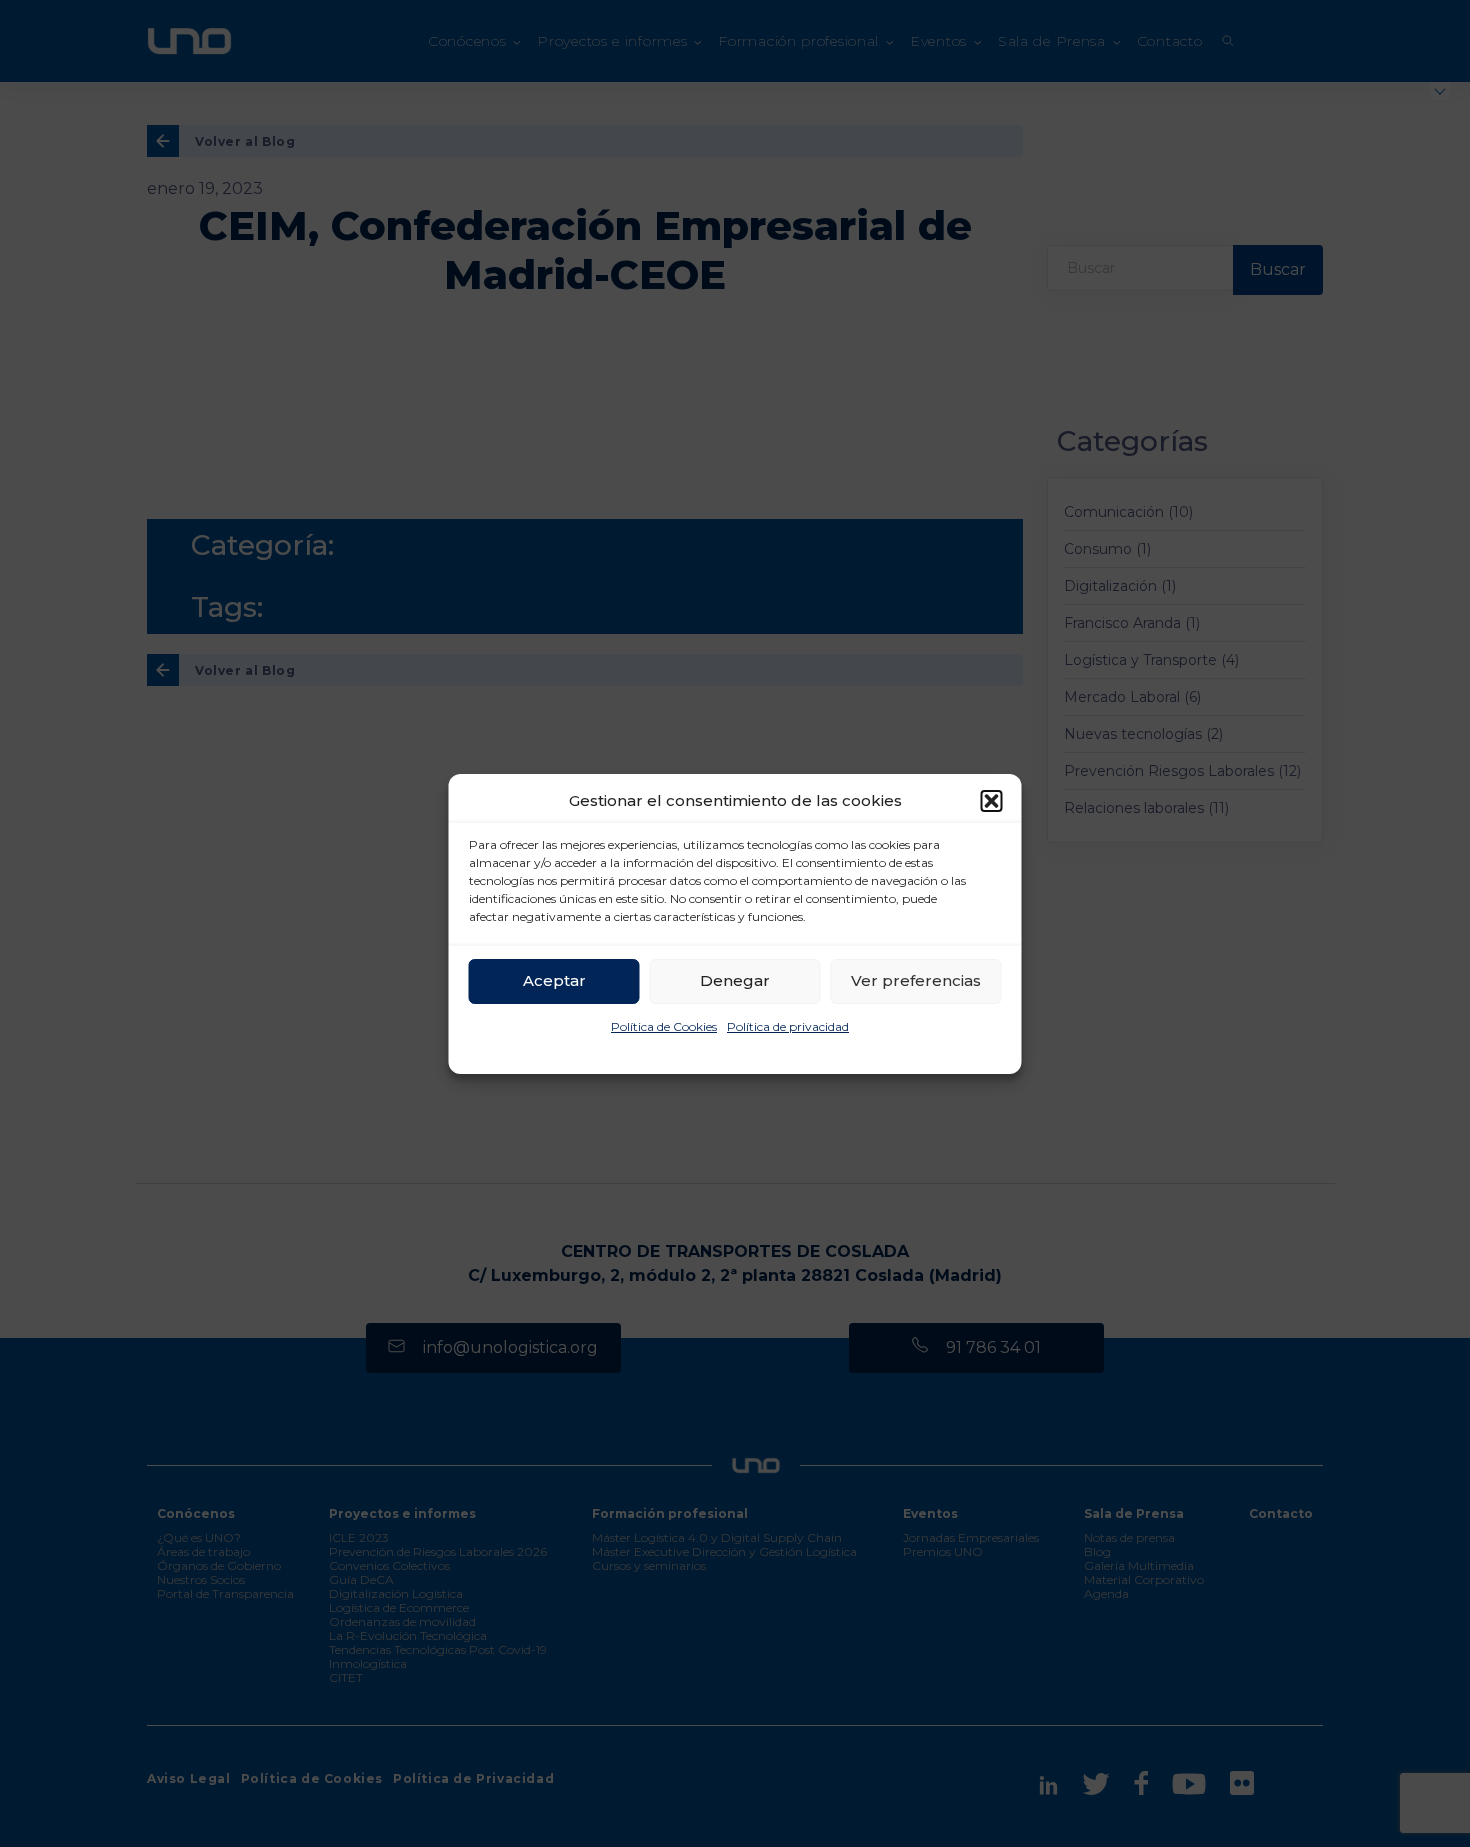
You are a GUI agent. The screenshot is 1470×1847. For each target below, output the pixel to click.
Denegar (735, 980)
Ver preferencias (916, 980)
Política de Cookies (664, 1026)
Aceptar (554, 980)
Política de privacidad (788, 1026)
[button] (992, 801)
